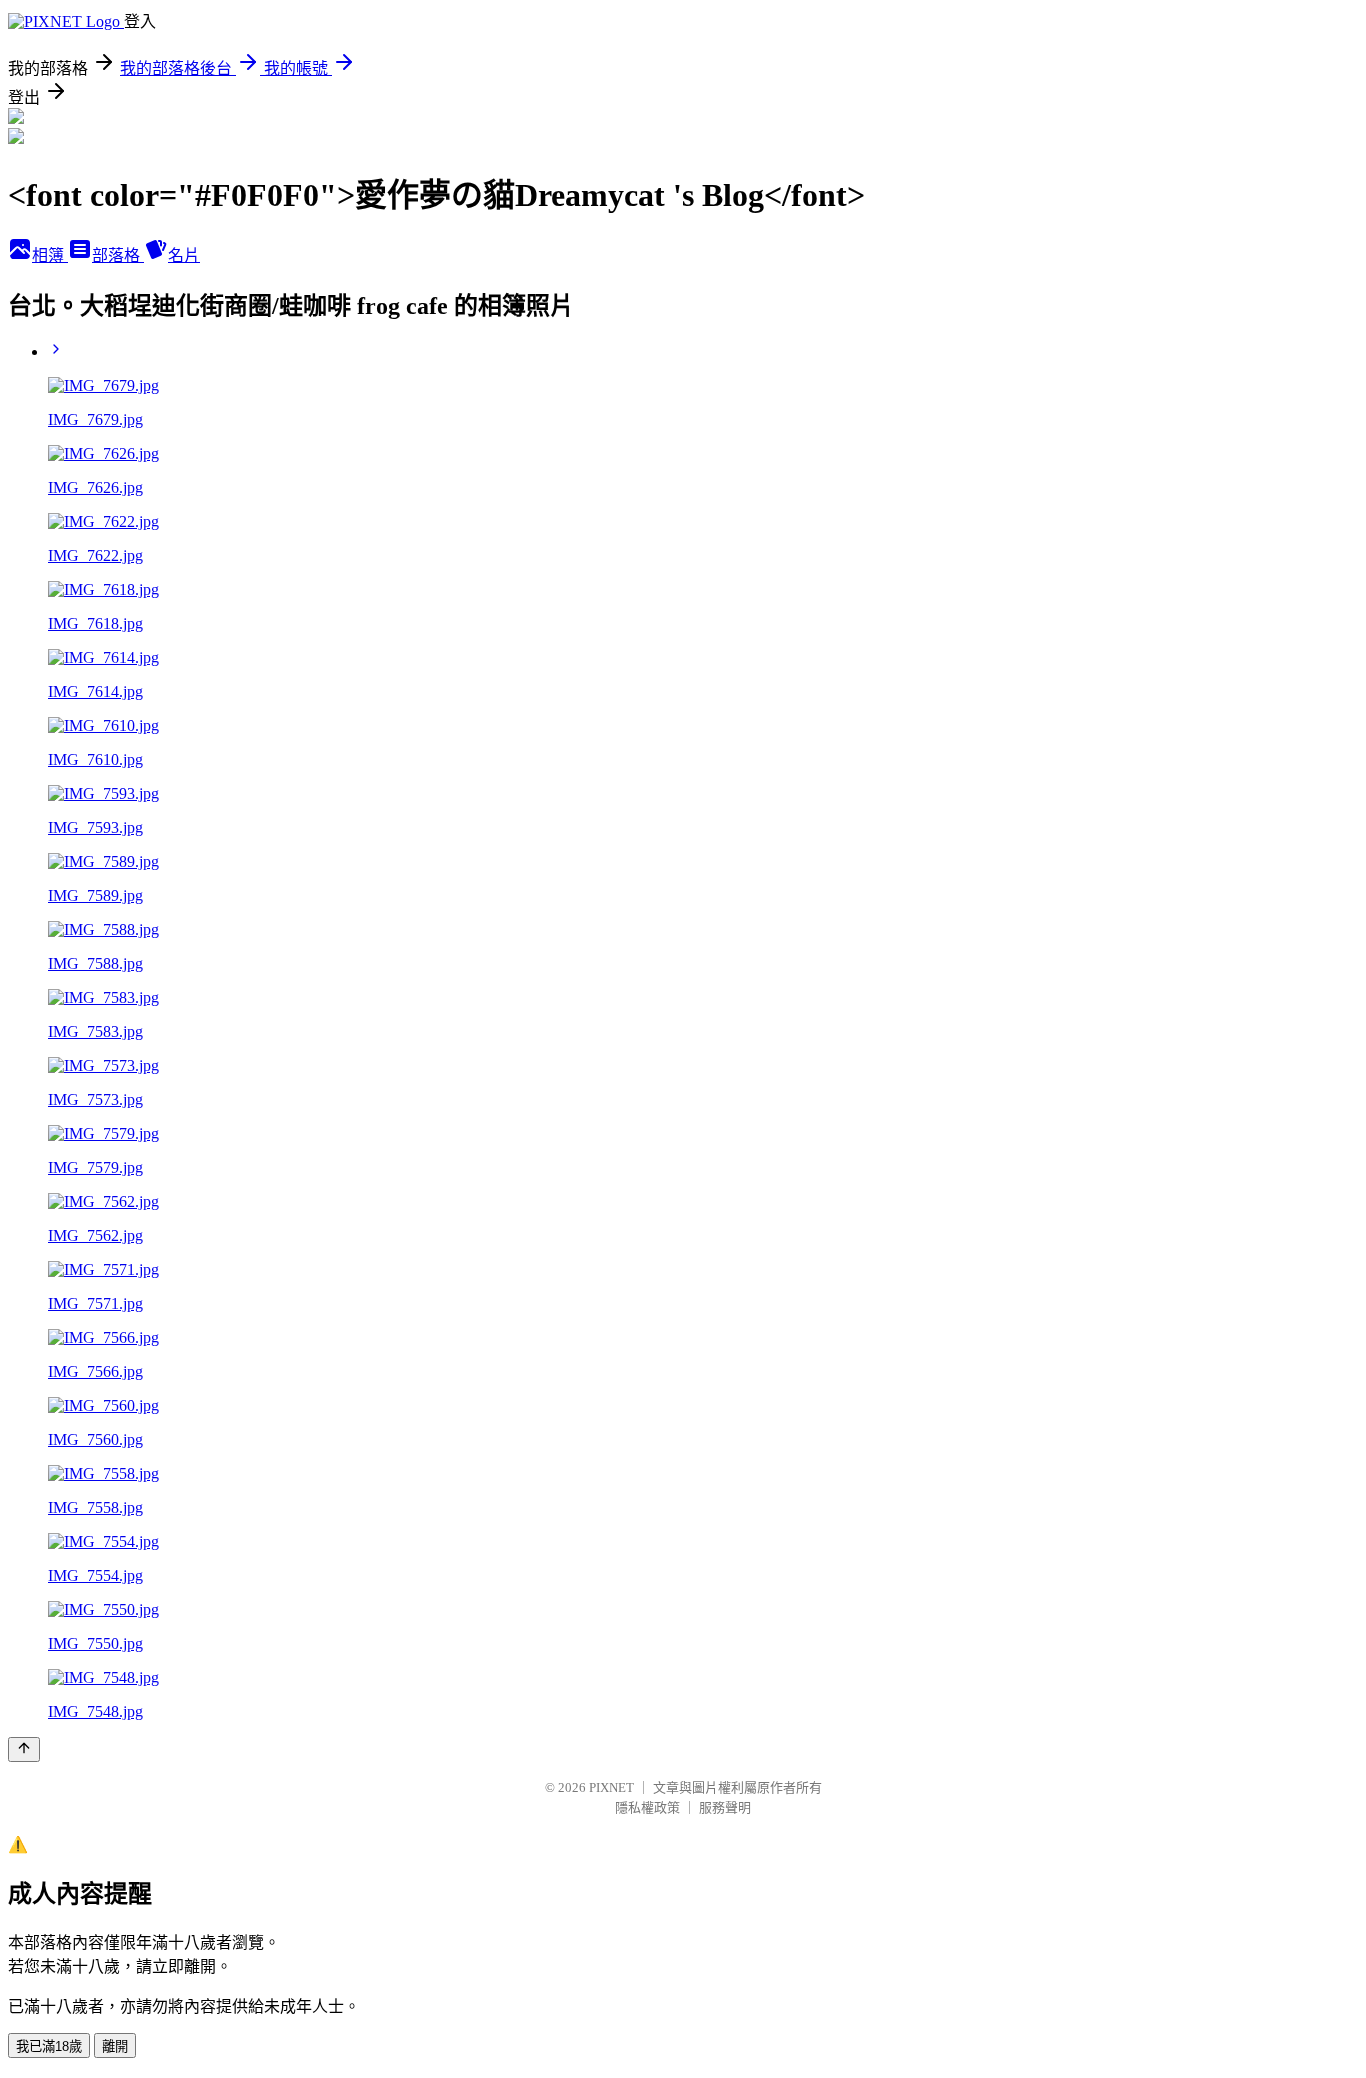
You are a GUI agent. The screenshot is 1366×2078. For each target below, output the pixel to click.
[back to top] (24, 1749)
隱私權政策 (647, 1807)
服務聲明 (725, 1807)
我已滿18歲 (49, 2046)
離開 (115, 2046)
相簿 (50, 255)
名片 (184, 255)
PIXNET (611, 1787)
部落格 (118, 255)
